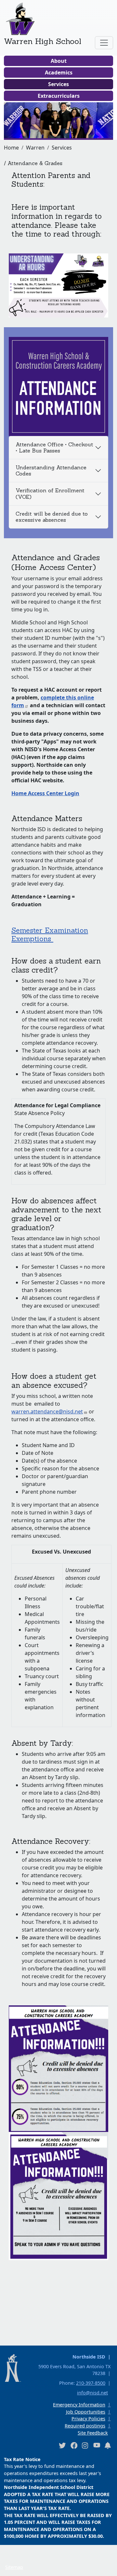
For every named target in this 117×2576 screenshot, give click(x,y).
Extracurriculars (59, 96)
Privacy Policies (88, 2419)
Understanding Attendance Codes (51, 470)
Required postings (85, 2426)
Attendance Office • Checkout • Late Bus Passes (54, 447)
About (59, 61)
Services (58, 84)
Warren (35, 148)
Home (11, 148)
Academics (59, 72)
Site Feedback (93, 2433)
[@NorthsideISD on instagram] (85, 2445)
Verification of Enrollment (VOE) (50, 493)
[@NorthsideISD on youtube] (97, 2445)
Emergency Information (79, 2405)
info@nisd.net (92, 2393)
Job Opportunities (86, 2412)
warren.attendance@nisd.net (47, 1411)
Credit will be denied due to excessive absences (52, 517)
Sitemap (14, 2567)
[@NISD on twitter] (62, 2445)
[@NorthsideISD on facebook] (74, 2445)
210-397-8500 (91, 2383)
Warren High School (43, 41)
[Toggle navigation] (104, 43)
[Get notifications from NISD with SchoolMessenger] (108, 2445)
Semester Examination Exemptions (50, 934)
